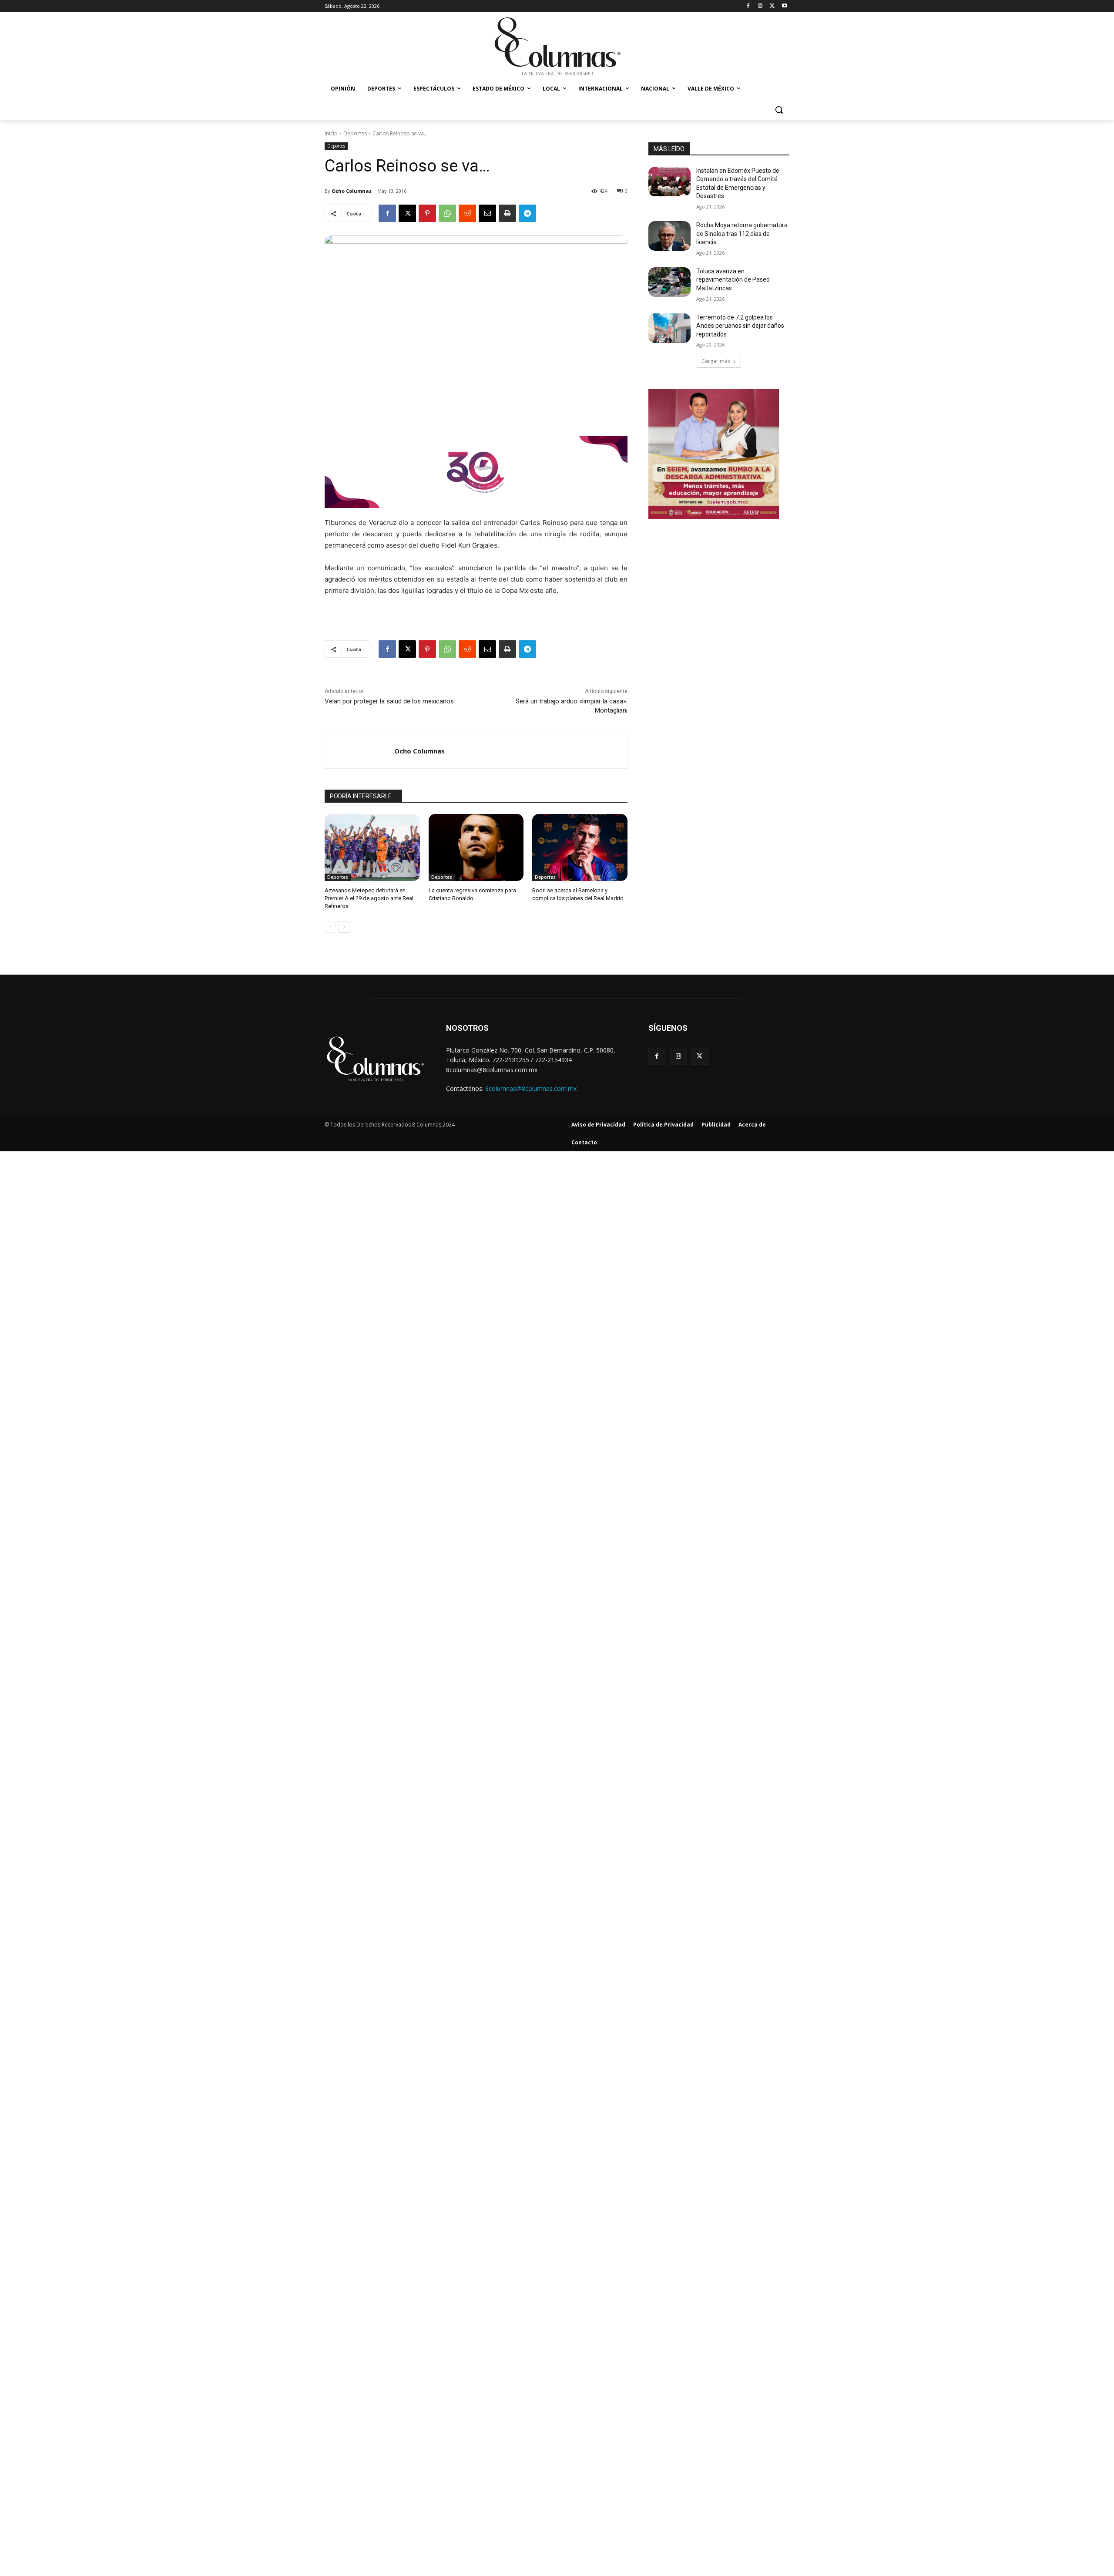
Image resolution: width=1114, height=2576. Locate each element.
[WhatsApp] (447, 213)
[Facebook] (748, 6)
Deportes (355, 133)
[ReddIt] (467, 213)
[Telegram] (527, 213)
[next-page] (344, 927)
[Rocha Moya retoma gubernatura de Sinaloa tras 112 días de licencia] (669, 236)
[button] (779, 110)
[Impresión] (507, 213)
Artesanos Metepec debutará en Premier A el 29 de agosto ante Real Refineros (369, 898)
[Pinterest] (427, 213)
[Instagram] (760, 6)
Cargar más (716, 361)
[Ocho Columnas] (360, 751)
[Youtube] (784, 6)
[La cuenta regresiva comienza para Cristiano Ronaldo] (476, 847)
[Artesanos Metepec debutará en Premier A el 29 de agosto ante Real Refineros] (372, 847)
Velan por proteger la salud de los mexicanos (389, 701)
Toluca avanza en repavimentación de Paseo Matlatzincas (733, 280)
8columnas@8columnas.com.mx (531, 1088)
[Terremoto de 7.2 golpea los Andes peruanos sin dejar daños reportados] (669, 328)
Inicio (331, 133)
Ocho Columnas (352, 191)
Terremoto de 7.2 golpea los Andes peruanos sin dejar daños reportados (740, 326)
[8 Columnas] (557, 47)
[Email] (487, 213)
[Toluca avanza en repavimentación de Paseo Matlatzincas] (669, 282)
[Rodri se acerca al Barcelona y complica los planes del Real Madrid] (580, 847)
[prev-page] (330, 927)
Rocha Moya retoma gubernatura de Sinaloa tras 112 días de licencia (742, 234)
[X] (772, 6)
